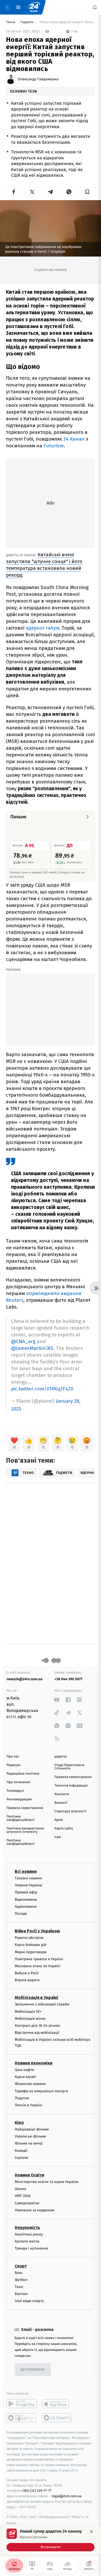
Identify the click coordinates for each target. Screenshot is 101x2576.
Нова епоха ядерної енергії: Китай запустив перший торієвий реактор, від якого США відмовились (67, 22)
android (22, 2404)
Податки (22, 2098)
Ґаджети (27, 22)
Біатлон (21, 2294)
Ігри (58, 1837)
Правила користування (25, 1808)
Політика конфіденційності (21, 1818)
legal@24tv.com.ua (67, 2496)
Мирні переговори (31, 1952)
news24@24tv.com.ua (24, 1679)
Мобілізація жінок (30, 2018)
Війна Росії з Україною (37, 1931)
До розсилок (33, 2370)
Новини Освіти (29, 2175)
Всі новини (26, 1871)
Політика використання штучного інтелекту (25, 1830)
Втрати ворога (27, 1980)
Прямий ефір (26, 1892)
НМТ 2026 (23, 2196)
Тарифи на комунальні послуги (41, 2091)
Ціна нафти (24, 2070)
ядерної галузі (42, 628)
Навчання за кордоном (34, 2210)
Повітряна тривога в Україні (39, 1959)
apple (57, 2404)
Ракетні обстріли (29, 1938)
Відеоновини (26, 1899)
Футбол (21, 2280)
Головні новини (28, 1878)
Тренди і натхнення (31, 2248)
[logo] (34, 7)
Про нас (13, 1757)
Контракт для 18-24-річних (37, 2026)
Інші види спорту (29, 2301)
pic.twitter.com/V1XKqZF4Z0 (42, 1389)
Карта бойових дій (31, 1945)
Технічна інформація (71, 1786)
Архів (59, 1820)
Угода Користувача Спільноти (69, 1767)
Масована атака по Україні (38, 1966)
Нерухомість (27, 2228)
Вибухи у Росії (27, 1973)
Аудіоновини (26, 1906)
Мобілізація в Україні (37, 1998)
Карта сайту (64, 1829)
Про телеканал (18, 1782)
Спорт (21, 2266)
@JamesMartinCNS (32, 1348)
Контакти (62, 1794)
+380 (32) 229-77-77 (36, 2491)
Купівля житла (27, 2241)
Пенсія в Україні (28, 2105)
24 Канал (74, 439)
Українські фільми (30, 2136)
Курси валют (26, 2077)
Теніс (19, 2287)
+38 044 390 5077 (68, 1679)
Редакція (13, 1765)
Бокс (19, 2273)
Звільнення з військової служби (42, 2004)
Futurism (54, 446)
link (57, 1700)
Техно (11, 22)
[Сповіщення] (95, 7)
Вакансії (61, 1803)
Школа (20, 2189)
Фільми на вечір (29, 2143)
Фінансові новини (30, 2084)
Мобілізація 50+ (28, 2011)
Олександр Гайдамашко (38, 79)
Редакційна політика (23, 1774)
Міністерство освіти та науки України (46, 2182)
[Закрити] (91, 2532)
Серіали (21, 2157)
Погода (21, 1914)
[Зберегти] (87, 192)
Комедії (21, 2150)
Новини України (28, 1885)
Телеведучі (15, 1791)
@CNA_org (23, 1341)
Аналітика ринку (29, 2234)
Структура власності (70, 1811)
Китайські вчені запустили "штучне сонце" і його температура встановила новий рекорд (44, 565)
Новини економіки (34, 2063)
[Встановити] (51, 2540)
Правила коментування (73, 1777)
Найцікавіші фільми (32, 2129)
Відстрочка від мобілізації (37, 2033)
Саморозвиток (27, 2203)
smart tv (22, 2418)
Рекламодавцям (19, 1799)
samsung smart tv (57, 2418)
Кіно (19, 2123)
